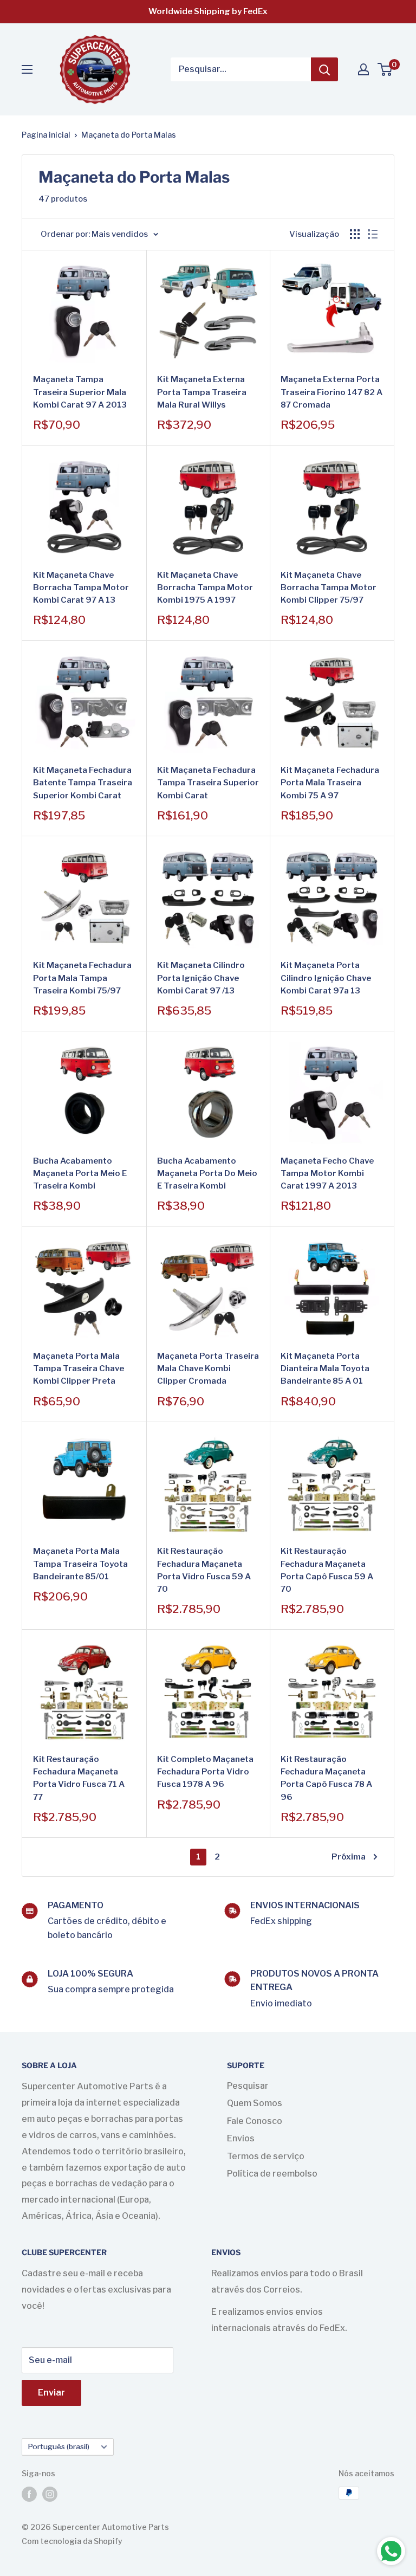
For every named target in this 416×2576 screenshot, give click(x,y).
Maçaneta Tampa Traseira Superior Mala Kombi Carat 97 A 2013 (80, 392)
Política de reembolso (272, 2174)
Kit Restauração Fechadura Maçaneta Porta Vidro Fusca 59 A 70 (204, 1570)
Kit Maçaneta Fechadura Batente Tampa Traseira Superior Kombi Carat (83, 783)
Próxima (349, 1857)
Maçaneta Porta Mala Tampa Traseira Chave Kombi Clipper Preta (79, 1369)
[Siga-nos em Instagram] (50, 2494)
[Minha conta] (363, 69)
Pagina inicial (46, 135)
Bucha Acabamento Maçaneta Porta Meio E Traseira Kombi (80, 1174)
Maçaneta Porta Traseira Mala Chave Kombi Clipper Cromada (208, 1369)
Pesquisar (248, 2086)
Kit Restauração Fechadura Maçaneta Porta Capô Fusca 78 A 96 (326, 1778)
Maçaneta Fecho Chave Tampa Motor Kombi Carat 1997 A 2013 (327, 1174)
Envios (241, 2138)
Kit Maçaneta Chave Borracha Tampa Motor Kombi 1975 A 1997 (205, 588)
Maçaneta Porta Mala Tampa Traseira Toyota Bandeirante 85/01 (80, 1564)
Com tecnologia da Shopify (72, 2541)
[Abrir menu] (27, 69)
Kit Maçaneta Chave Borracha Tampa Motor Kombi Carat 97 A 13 (81, 588)
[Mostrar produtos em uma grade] (355, 234)
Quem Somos (255, 2103)
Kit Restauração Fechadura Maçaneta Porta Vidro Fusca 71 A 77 (79, 1778)
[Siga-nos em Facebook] (29, 2494)
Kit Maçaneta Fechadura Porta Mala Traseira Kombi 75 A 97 (330, 783)
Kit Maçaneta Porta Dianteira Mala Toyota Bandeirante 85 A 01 (325, 1369)
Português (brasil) (58, 2446)
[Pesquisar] (324, 69)
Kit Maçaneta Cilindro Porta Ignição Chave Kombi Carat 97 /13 (201, 978)
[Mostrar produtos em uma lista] (373, 234)
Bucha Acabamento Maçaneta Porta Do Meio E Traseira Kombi (207, 1174)
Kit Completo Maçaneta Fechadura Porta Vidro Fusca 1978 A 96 (205, 1772)
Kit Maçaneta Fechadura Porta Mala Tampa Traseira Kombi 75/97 (82, 978)
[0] (385, 69)
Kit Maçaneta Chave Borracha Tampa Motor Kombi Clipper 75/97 (329, 588)
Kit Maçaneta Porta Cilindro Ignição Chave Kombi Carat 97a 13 (326, 978)
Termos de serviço (266, 2156)
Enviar (51, 2393)
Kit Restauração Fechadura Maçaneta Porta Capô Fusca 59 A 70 (327, 1570)
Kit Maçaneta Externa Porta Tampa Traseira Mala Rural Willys (202, 392)
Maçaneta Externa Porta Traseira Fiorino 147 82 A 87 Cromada (331, 392)
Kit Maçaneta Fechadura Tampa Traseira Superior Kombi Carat (208, 783)
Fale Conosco (255, 2121)
